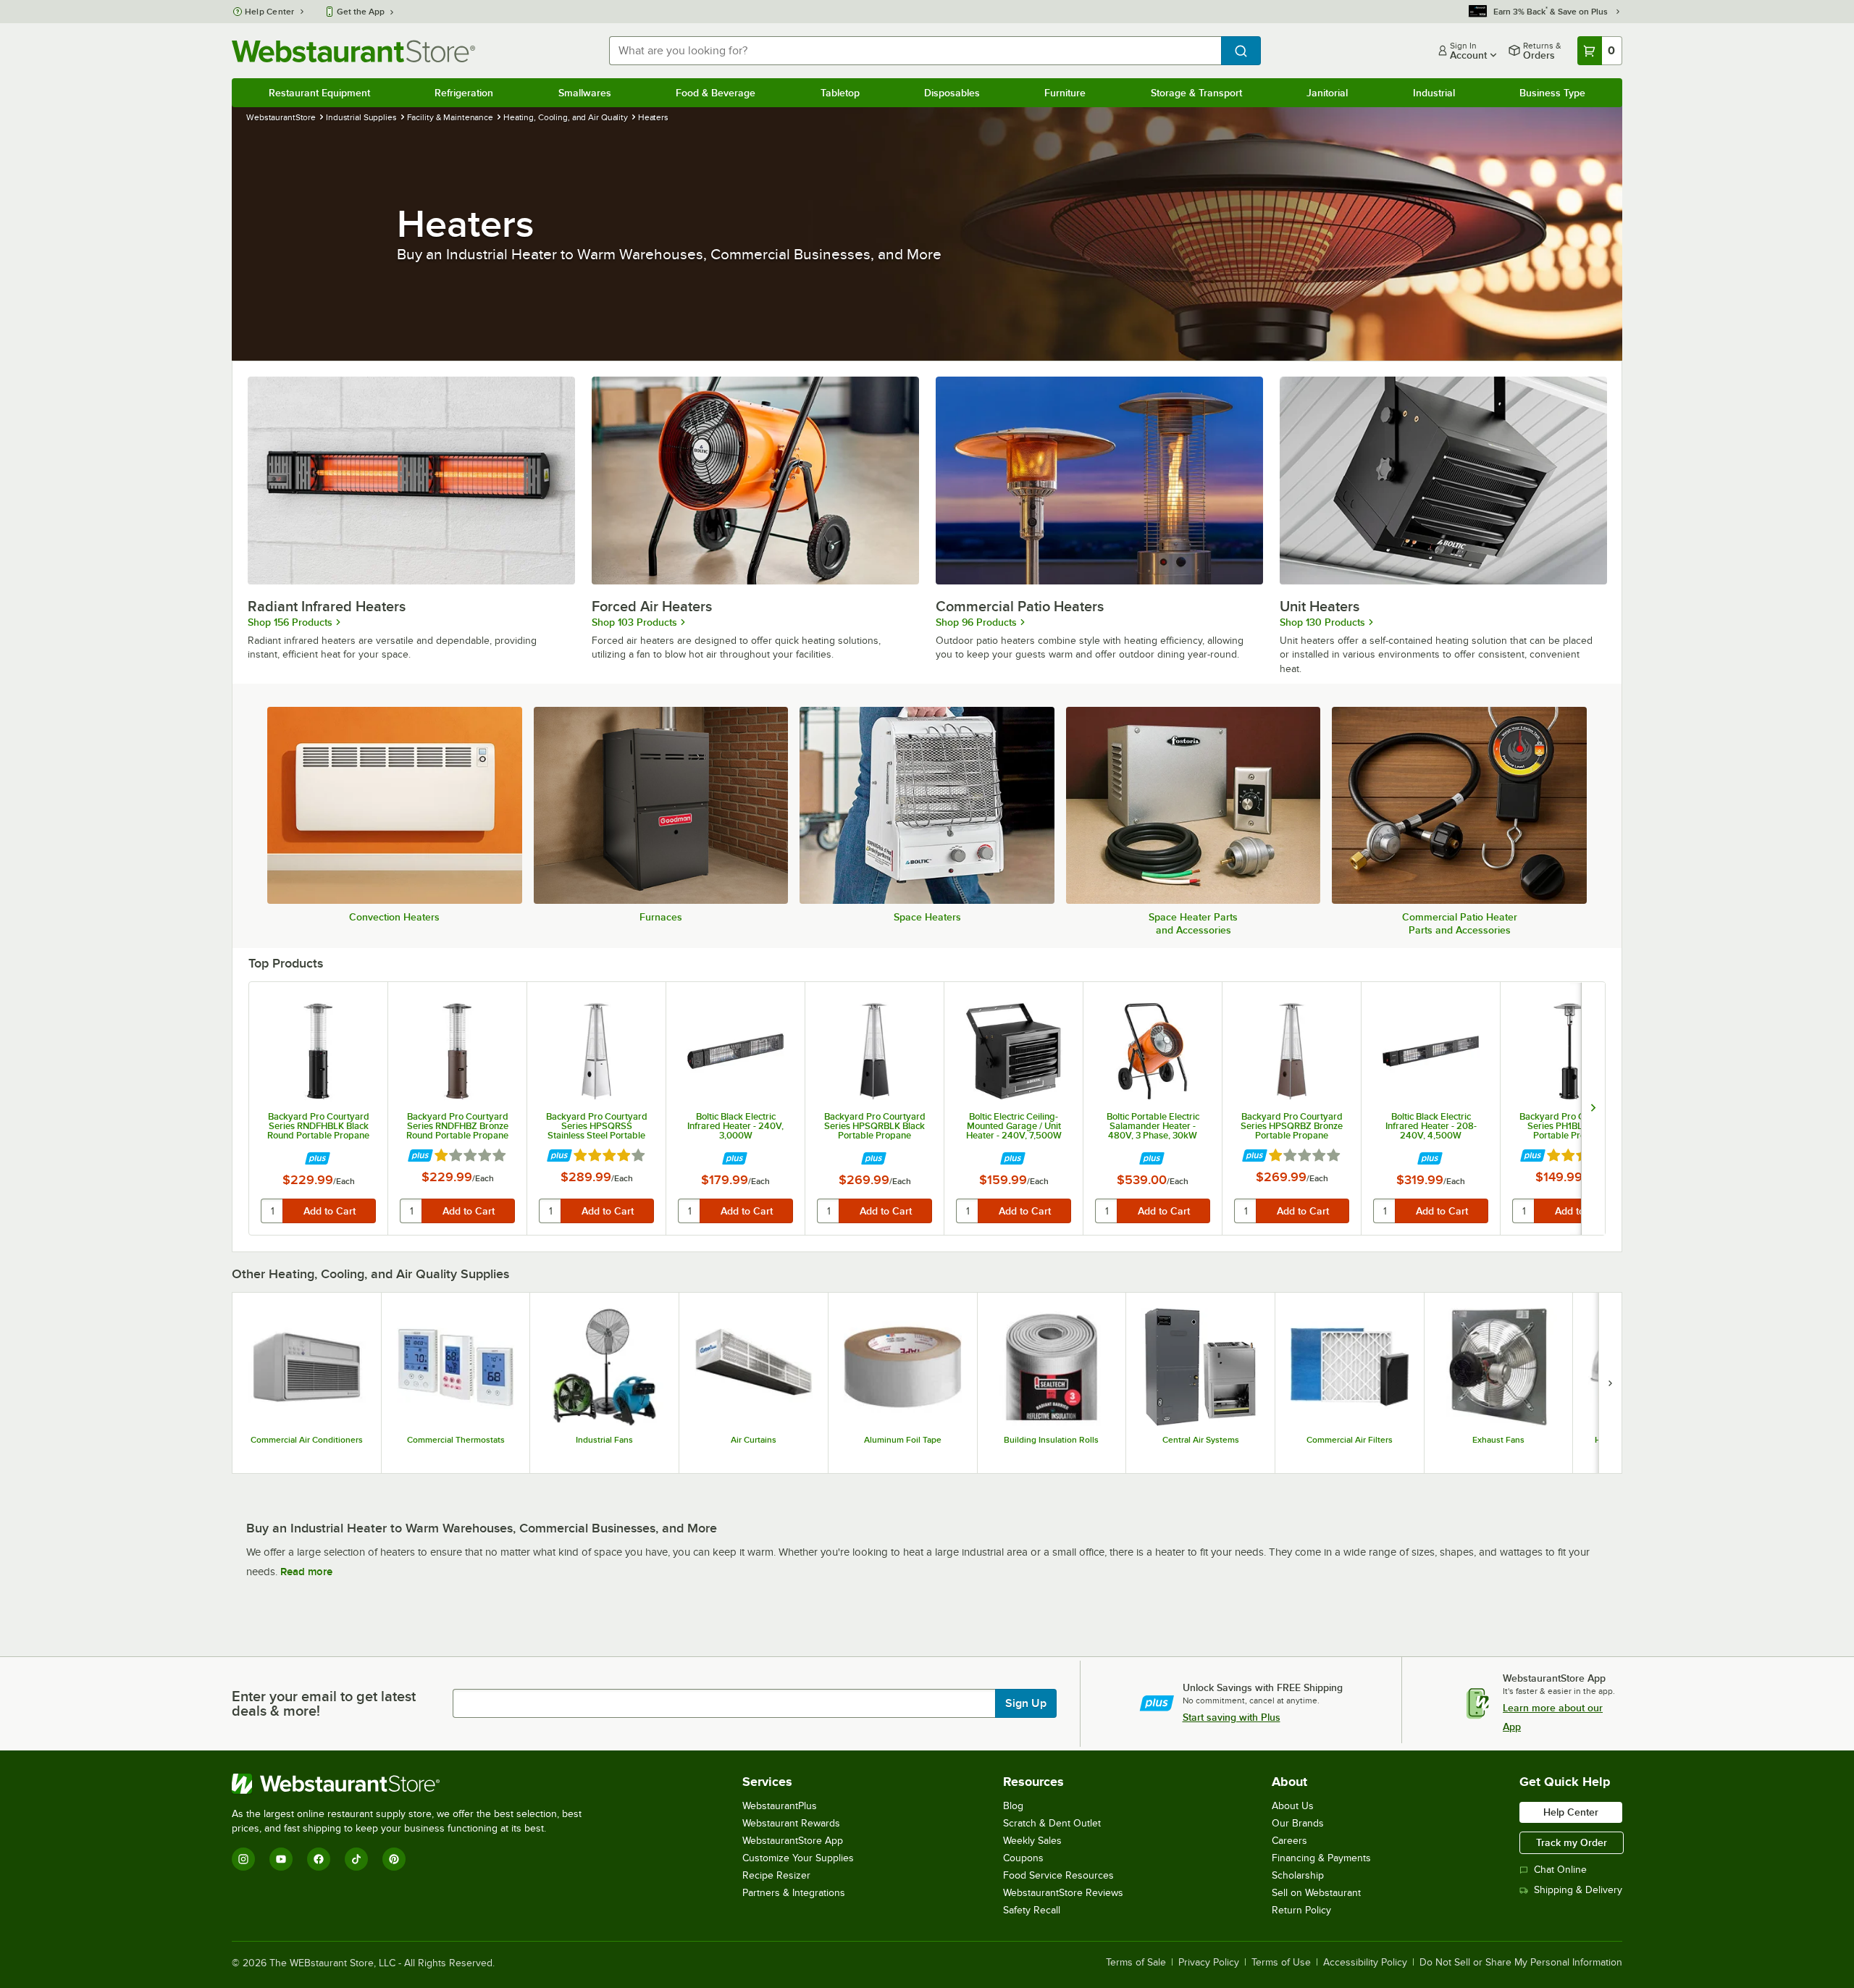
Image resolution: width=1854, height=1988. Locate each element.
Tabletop (840, 93)
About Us (1293, 1806)
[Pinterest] (394, 1859)
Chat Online (1560, 1870)
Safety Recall (1032, 1910)
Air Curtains (754, 1440)
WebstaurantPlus (780, 1806)
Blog (1013, 1806)
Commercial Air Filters (1350, 1440)
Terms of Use (1281, 1963)
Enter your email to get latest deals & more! (324, 1703)
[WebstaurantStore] (413, 1784)
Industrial (1434, 93)
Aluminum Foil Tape (903, 1440)
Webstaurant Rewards (791, 1823)
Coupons (1023, 1858)
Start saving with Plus (1232, 1717)
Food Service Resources (1058, 1875)
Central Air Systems (1201, 1440)
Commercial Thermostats (456, 1440)
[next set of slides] (1593, 1108)
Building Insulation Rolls (1051, 1440)
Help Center (270, 12)
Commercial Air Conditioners (307, 1440)
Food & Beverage (716, 93)
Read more (306, 1572)
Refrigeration (464, 93)
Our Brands (1298, 1823)
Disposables (952, 93)
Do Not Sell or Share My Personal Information (1521, 1963)
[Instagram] (243, 1859)
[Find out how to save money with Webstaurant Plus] (318, 1159)
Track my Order (1572, 1842)
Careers (1289, 1841)
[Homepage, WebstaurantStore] (353, 51)
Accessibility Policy (1365, 1963)
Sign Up (1026, 1703)
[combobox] (915, 51)
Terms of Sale (1136, 1963)
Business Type (1552, 93)
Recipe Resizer (776, 1875)
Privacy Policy (1209, 1963)
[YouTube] (281, 1859)
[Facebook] (319, 1859)
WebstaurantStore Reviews (1063, 1893)
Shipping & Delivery (1578, 1890)
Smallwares (585, 93)
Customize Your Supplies (798, 1858)
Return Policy (1301, 1910)
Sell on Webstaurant (1316, 1893)
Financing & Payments (1321, 1858)
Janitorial (1327, 93)
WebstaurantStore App (793, 1841)
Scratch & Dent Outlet (1052, 1823)
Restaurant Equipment (319, 93)
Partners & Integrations (794, 1893)
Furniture (1065, 93)
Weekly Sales (1032, 1841)
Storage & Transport (1196, 93)
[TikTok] (356, 1859)
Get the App (361, 12)
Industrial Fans (604, 1440)
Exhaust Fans (1498, 1440)
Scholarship (1298, 1875)
